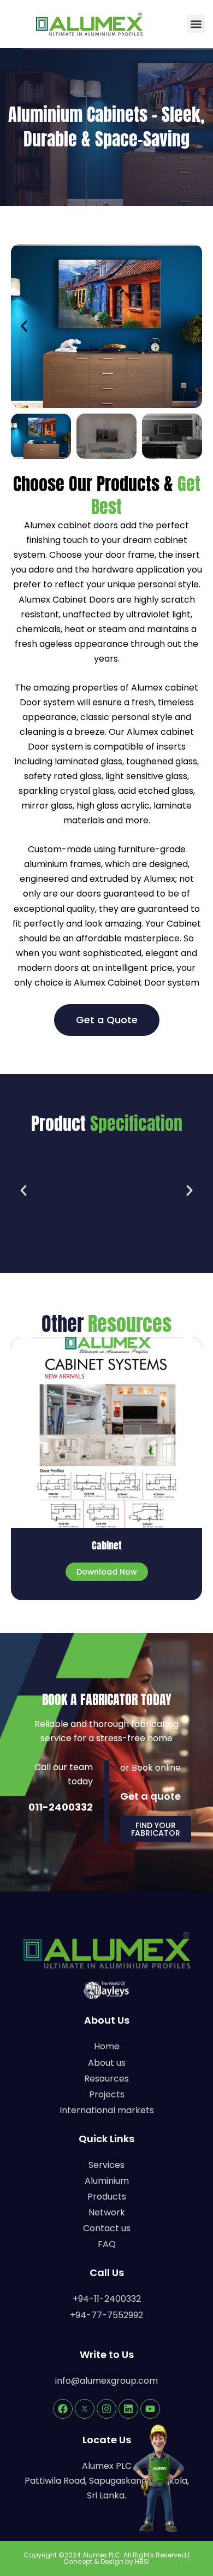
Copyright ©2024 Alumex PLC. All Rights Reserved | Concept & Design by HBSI (106, 2558)
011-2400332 (61, 1807)
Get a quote (150, 1796)
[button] (196, 24)
